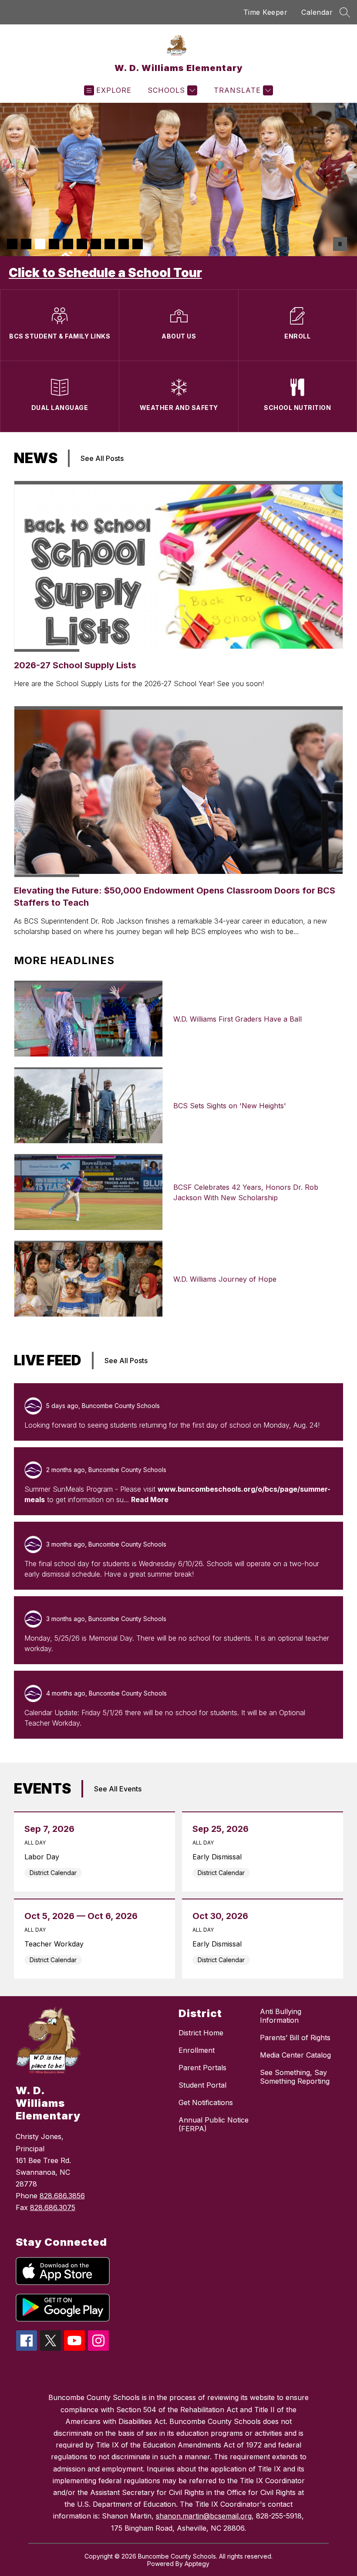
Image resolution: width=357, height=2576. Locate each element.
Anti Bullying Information (281, 2016)
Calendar (317, 12)
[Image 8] (110, 244)
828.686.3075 (53, 2207)
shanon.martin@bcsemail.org (204, 2516)
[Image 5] (68, 244)
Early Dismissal (219, 1857)
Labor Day (44, 1857)
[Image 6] (82, 244)
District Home (201, 2033)
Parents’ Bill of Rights (295, 2038)
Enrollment (197, 2050)
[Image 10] (138, 244)
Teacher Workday (57, 1944)
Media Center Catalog (295, 2055)
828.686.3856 (62, 2196)
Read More (150, 1500)
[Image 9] (124, 244)
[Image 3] (40, 244)
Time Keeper (266, 12)
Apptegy (197, 2564)
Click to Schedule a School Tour (105, 273)
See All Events (118, 1789)
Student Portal (202, 2085)
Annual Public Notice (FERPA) (214, 2124)
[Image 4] (54, 244)
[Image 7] (96, 244)
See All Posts (102, 458)
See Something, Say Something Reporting (295, 2077)
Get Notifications (206, 2102)
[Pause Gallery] (340, 244)
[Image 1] (12, 244)
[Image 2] (26, 244)
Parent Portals (202, 2068)
